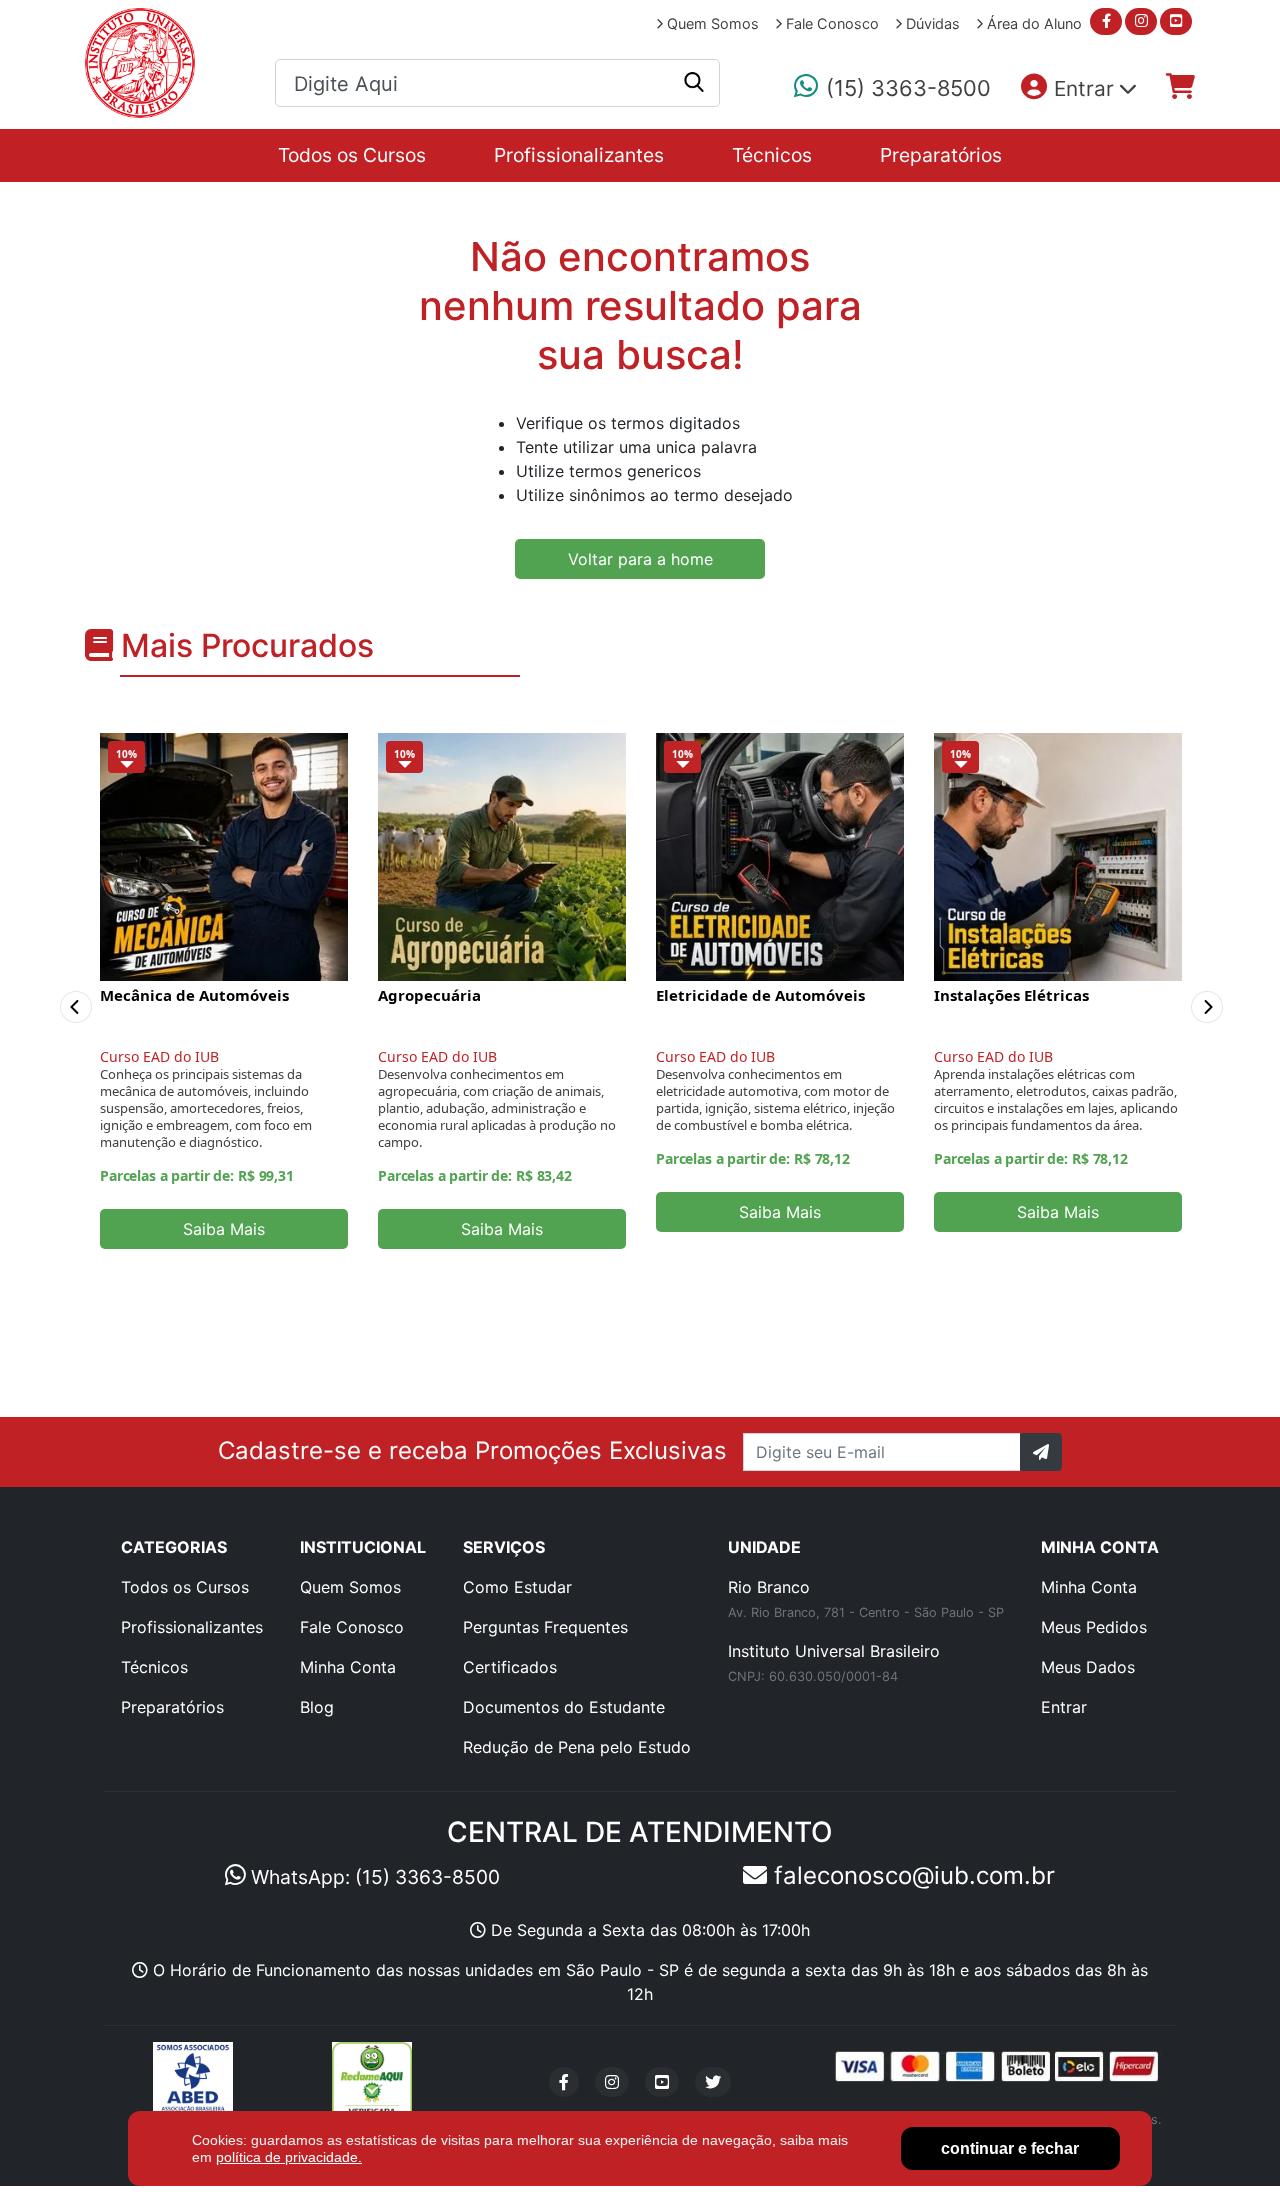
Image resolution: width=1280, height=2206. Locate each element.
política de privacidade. (289, 2157)
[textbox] (497, 84)
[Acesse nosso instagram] (1141, 21)
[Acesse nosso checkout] (1180, 86)
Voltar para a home (640, 559)
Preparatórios (941, 155)
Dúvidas (931, 23)
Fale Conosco (830, 23)
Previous (71, 991)
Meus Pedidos (1094, 1627)
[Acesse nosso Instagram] (612, 2082)
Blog (317, 1707)
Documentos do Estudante (564, 1707)
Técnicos (772, 155)
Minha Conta (348, 1667)
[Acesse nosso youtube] (1176, 21)
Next (1218, 991)
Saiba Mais (224, 1229)
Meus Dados (1088, 1667)
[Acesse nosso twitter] (713, 2082)
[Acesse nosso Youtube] (662, 2082)
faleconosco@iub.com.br (911, 1875)
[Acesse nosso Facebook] (564, 2082)
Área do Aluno (1032, 23)
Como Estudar (517, 1587)
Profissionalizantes (579, 155)
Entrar (1064, 1707)
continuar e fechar (1010, 2148)
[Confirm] (1041, 1452)
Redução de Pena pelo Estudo (577, 1747)
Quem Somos (711, 23)
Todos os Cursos (352, 155)
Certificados (510, 1667)
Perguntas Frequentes (545, 1627)
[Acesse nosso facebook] (1106, 21)
